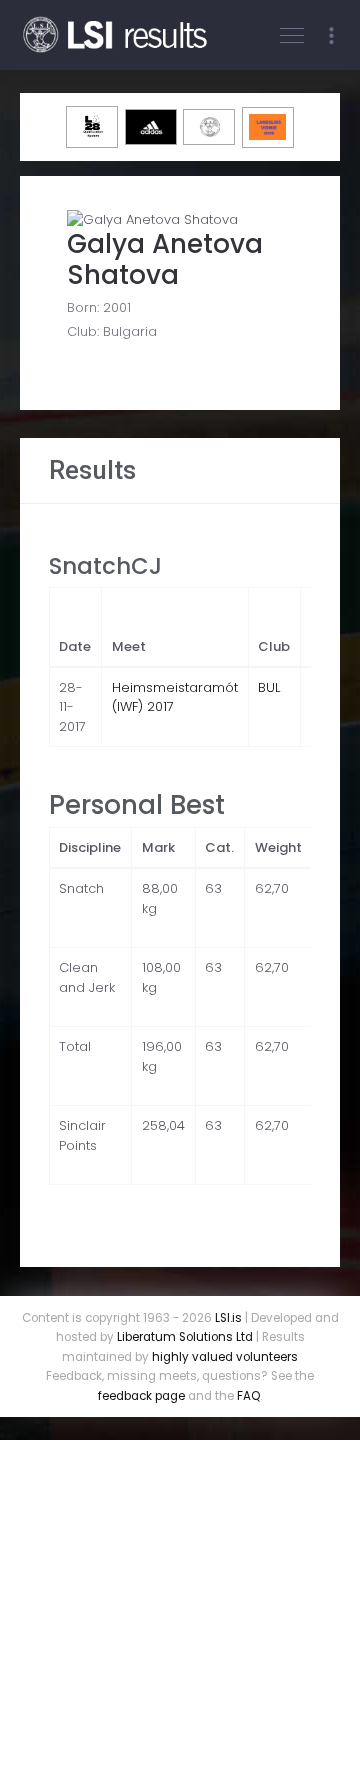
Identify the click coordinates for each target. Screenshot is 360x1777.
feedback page (141, 1396)
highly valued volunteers (225, 1357)
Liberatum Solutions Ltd (185, 1337)
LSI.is (228, 1318)
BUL (269, 687)
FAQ (248, 1396)
